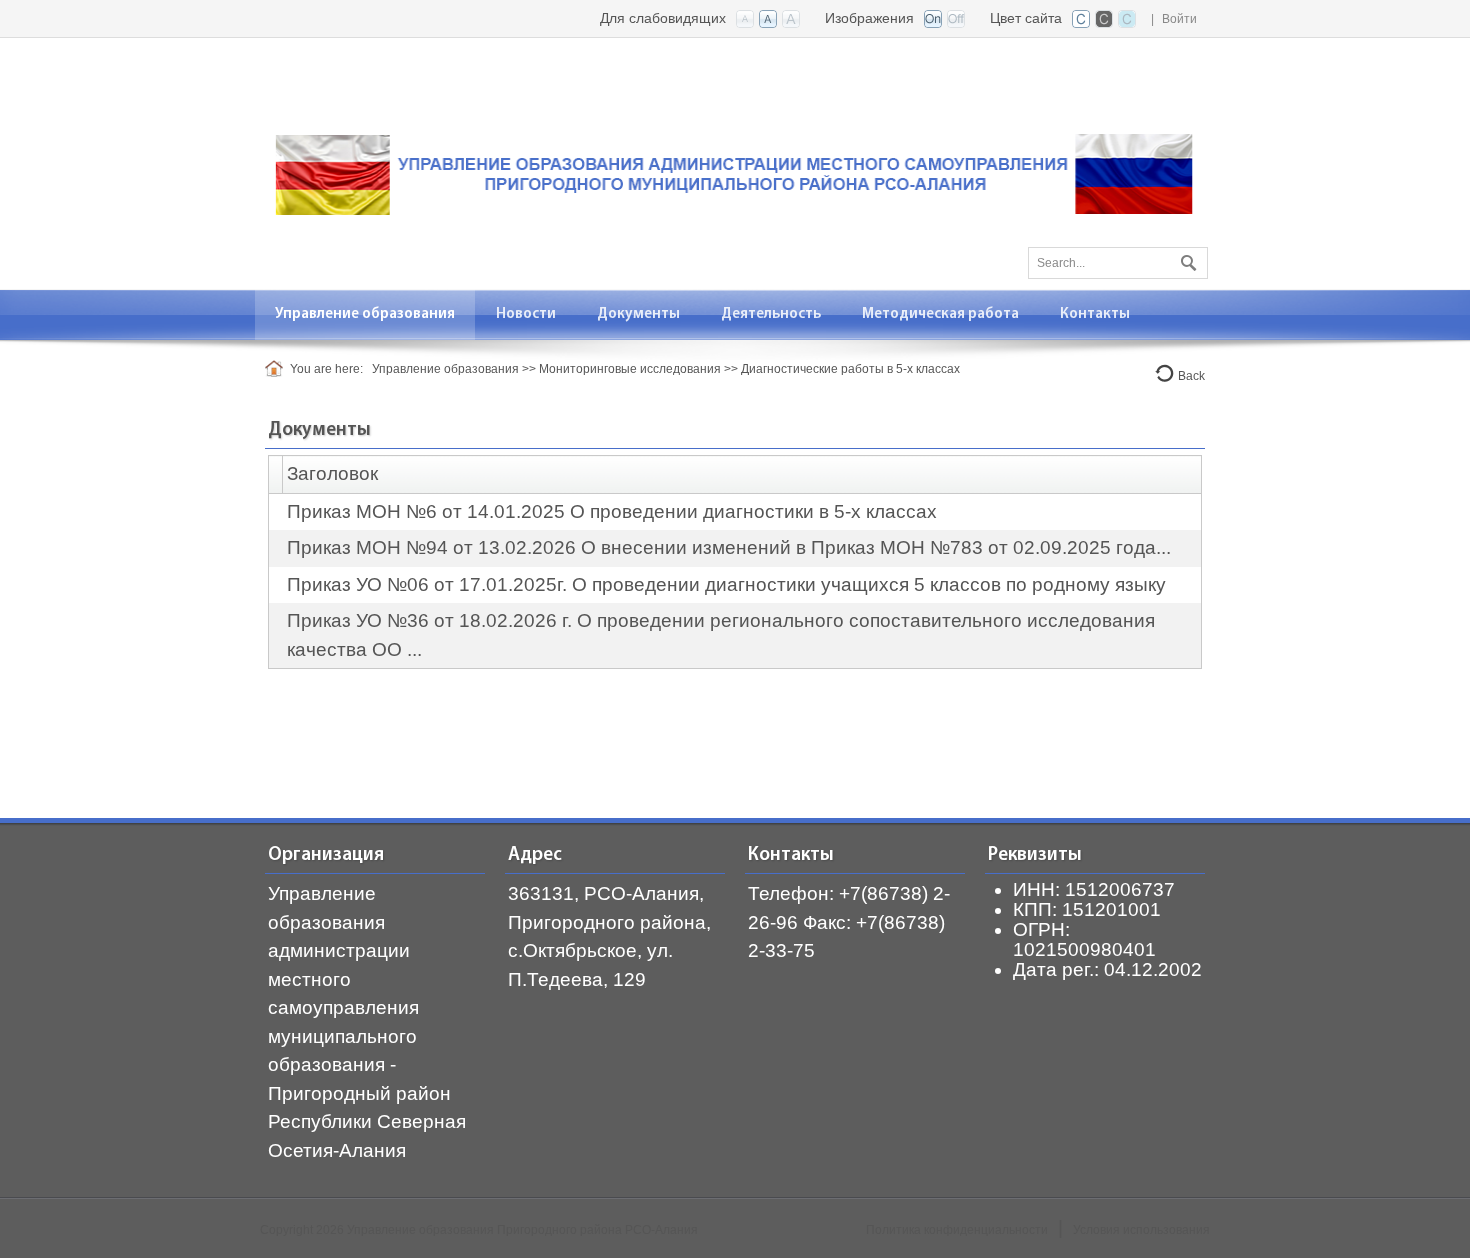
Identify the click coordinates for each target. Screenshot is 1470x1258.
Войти (1179, 19)
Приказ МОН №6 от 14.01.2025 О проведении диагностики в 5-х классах (612, 511)
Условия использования (1141, 1230)
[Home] (277, 369)
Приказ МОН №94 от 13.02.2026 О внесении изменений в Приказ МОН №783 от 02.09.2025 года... (729, 547)
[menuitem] (365, 314)
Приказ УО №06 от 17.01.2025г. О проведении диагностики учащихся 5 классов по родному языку (726, 584)
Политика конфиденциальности (957, 1230)
